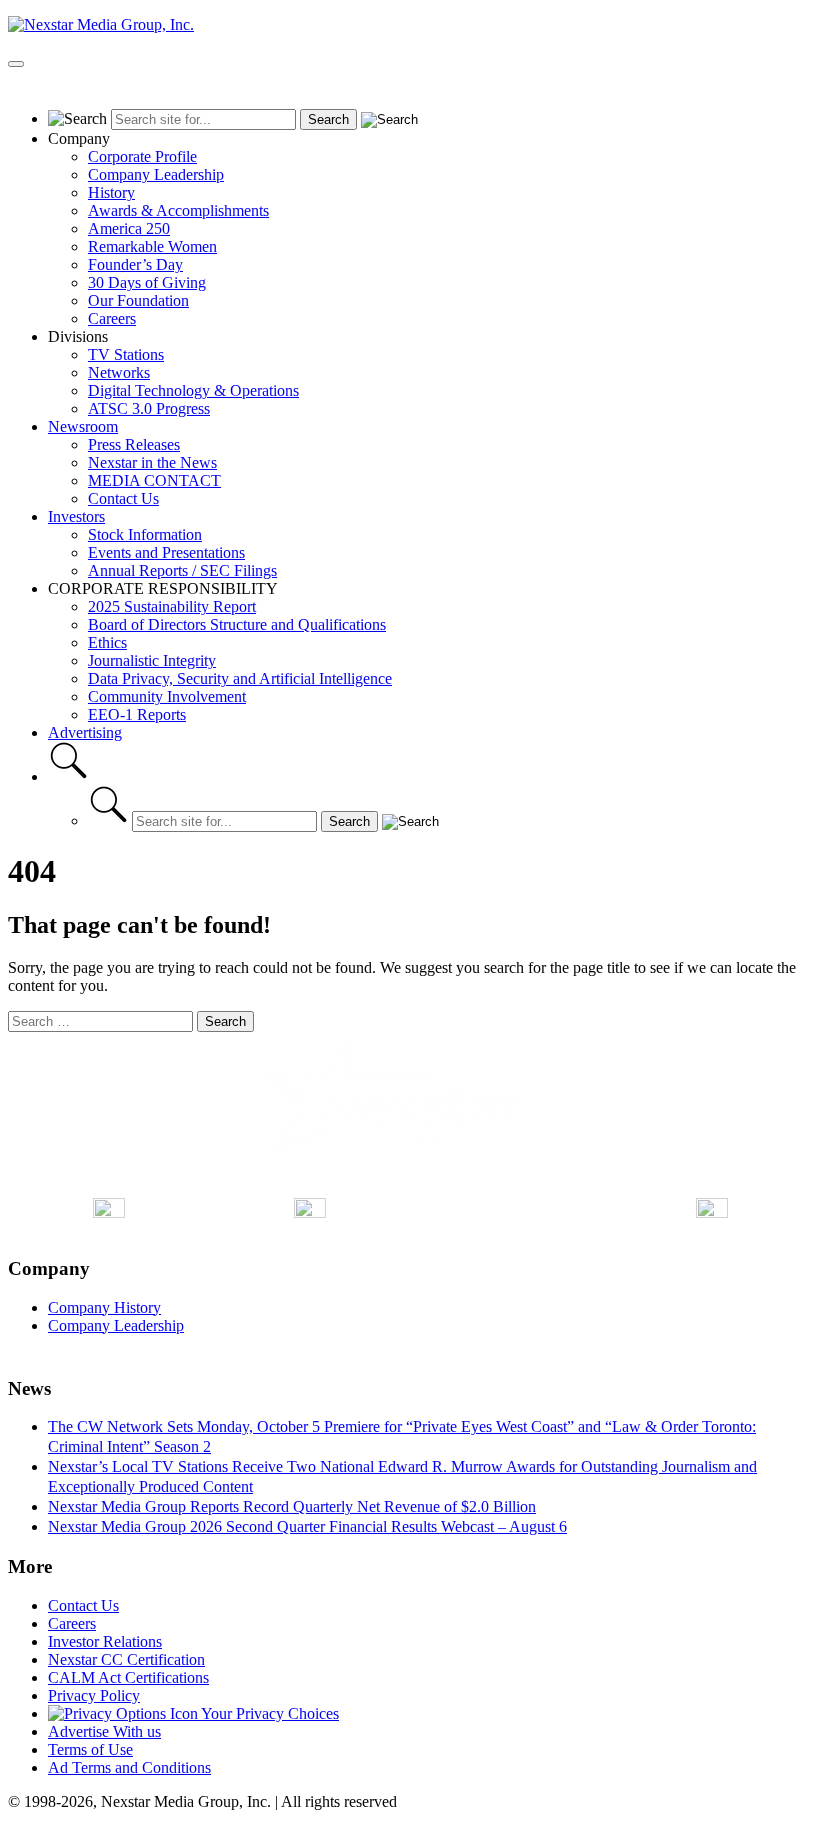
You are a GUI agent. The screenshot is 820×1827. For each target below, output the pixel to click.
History (111, 192)
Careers (112, 318)
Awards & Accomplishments (178, 210)
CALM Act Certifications (128, 1677)
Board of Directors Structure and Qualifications (237, 624)
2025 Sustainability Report (172, 606)
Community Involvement (167, 696)
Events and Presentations (166, 552)
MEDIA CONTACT (154, 480)
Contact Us (123, 498)
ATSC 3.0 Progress (149, 408)
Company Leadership (156, 174)
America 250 (129, 228)
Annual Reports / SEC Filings (182, 570)
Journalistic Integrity (152, 660)
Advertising (85, 732)
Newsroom (83, 426)
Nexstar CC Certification (126, 1659)
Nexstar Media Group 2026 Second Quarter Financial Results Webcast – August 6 (307, 1526)
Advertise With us (104, 1731)
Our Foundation (138, 300)
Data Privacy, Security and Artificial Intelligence (240, 678)
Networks (119, 372)
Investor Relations (105, 1641)
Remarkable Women (152, 246)
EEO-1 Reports (137, 714)
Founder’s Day (135, 264)
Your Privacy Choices (268, 1713)
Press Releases (134, 444)
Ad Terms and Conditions (129, 1767)
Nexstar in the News (152, 462)
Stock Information (145, 534)
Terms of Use (90, 1749)
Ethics (107, 642)
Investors (76, 516)
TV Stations (126, 354)
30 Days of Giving (147, 282)
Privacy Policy (94, 1695)
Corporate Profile (142, 156)
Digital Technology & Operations (193, 390)
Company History (104, 1307)
